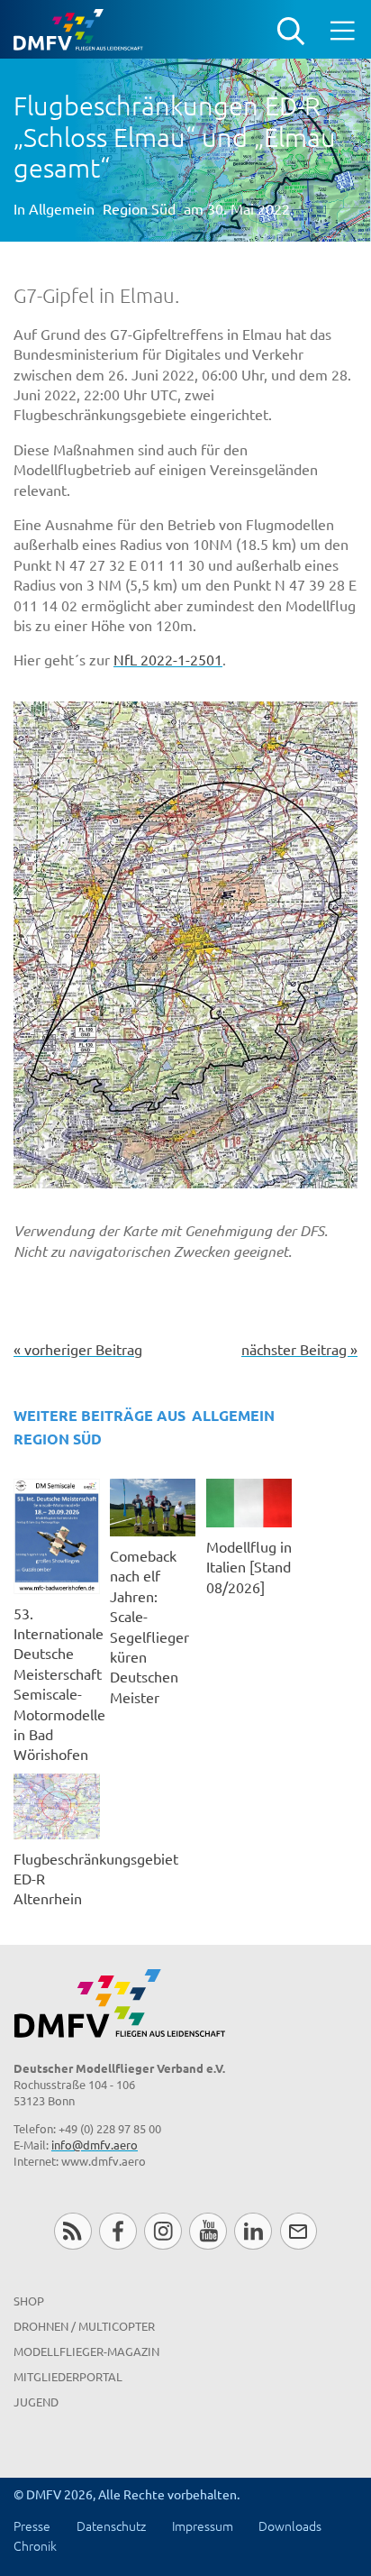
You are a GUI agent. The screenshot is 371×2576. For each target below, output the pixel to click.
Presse (32, 2526)
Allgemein (62, 208)
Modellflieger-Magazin (86, 2351)
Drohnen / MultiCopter (84, 2326)
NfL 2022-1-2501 (168, 659)
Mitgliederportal (68, 2376)
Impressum (203, 2526)
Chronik (35, 2545)
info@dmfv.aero (95, 2145)
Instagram (163, 2231)
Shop (29, 2301)
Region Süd (139, 208)
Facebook (118, 2231)
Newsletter (299, 2231)
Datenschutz (111, 2526)
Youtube (208, 2231)
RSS (72, 2231)
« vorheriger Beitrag (78, 1349)
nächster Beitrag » (299, 1349)
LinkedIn (253, 2231)
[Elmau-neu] (185, 945)
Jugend (36, 2402)
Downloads (290, 2526)
